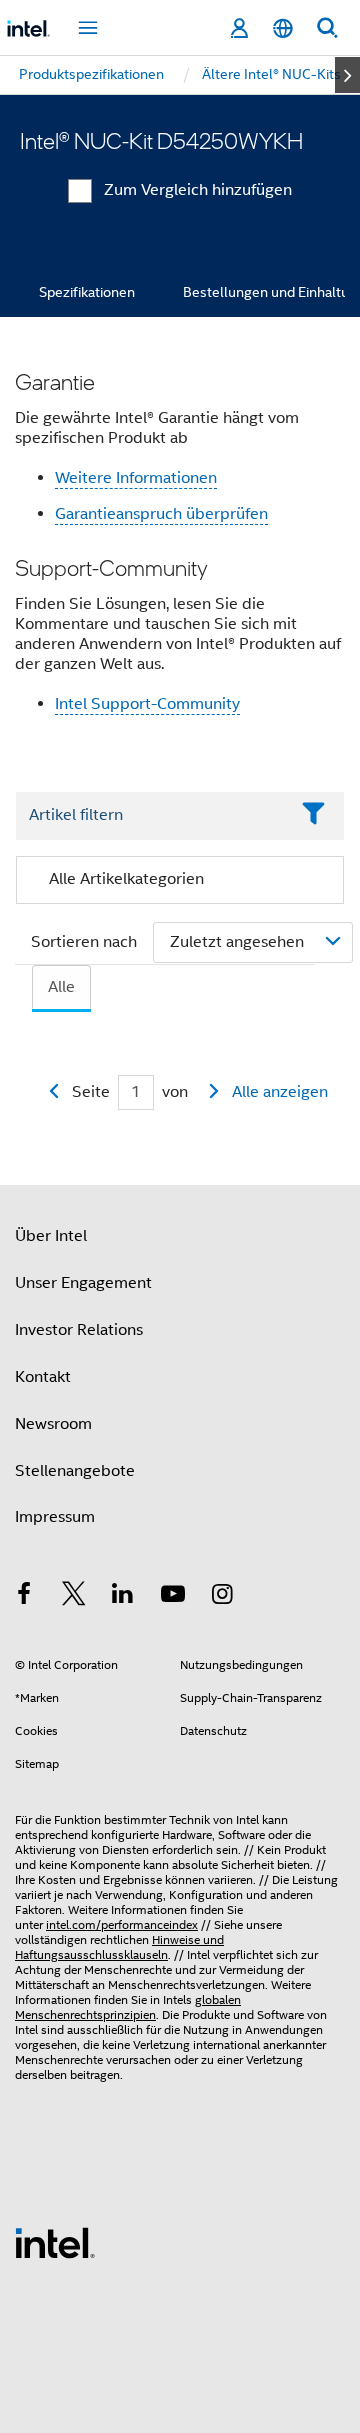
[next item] (347, 75)
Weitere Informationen (136, 478)
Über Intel (51, 1236)
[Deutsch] (283, 28)
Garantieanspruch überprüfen (161, 514)
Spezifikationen (87, 292)
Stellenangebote (75, 1471)
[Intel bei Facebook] (24, 1597)
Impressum (55, 1517)
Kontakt (43, 1377)
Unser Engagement (83, 1283)
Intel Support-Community (147, 704)
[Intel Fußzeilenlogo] (55, 2242)
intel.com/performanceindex (122, 1924)
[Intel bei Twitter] (74, 1597)
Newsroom (53, 1424)
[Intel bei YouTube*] (173, 1597)
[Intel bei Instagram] (222, 1597)
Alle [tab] (61, 987)
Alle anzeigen (280, 1092)
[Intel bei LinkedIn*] (123, 1597)
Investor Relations (79, 1330)
